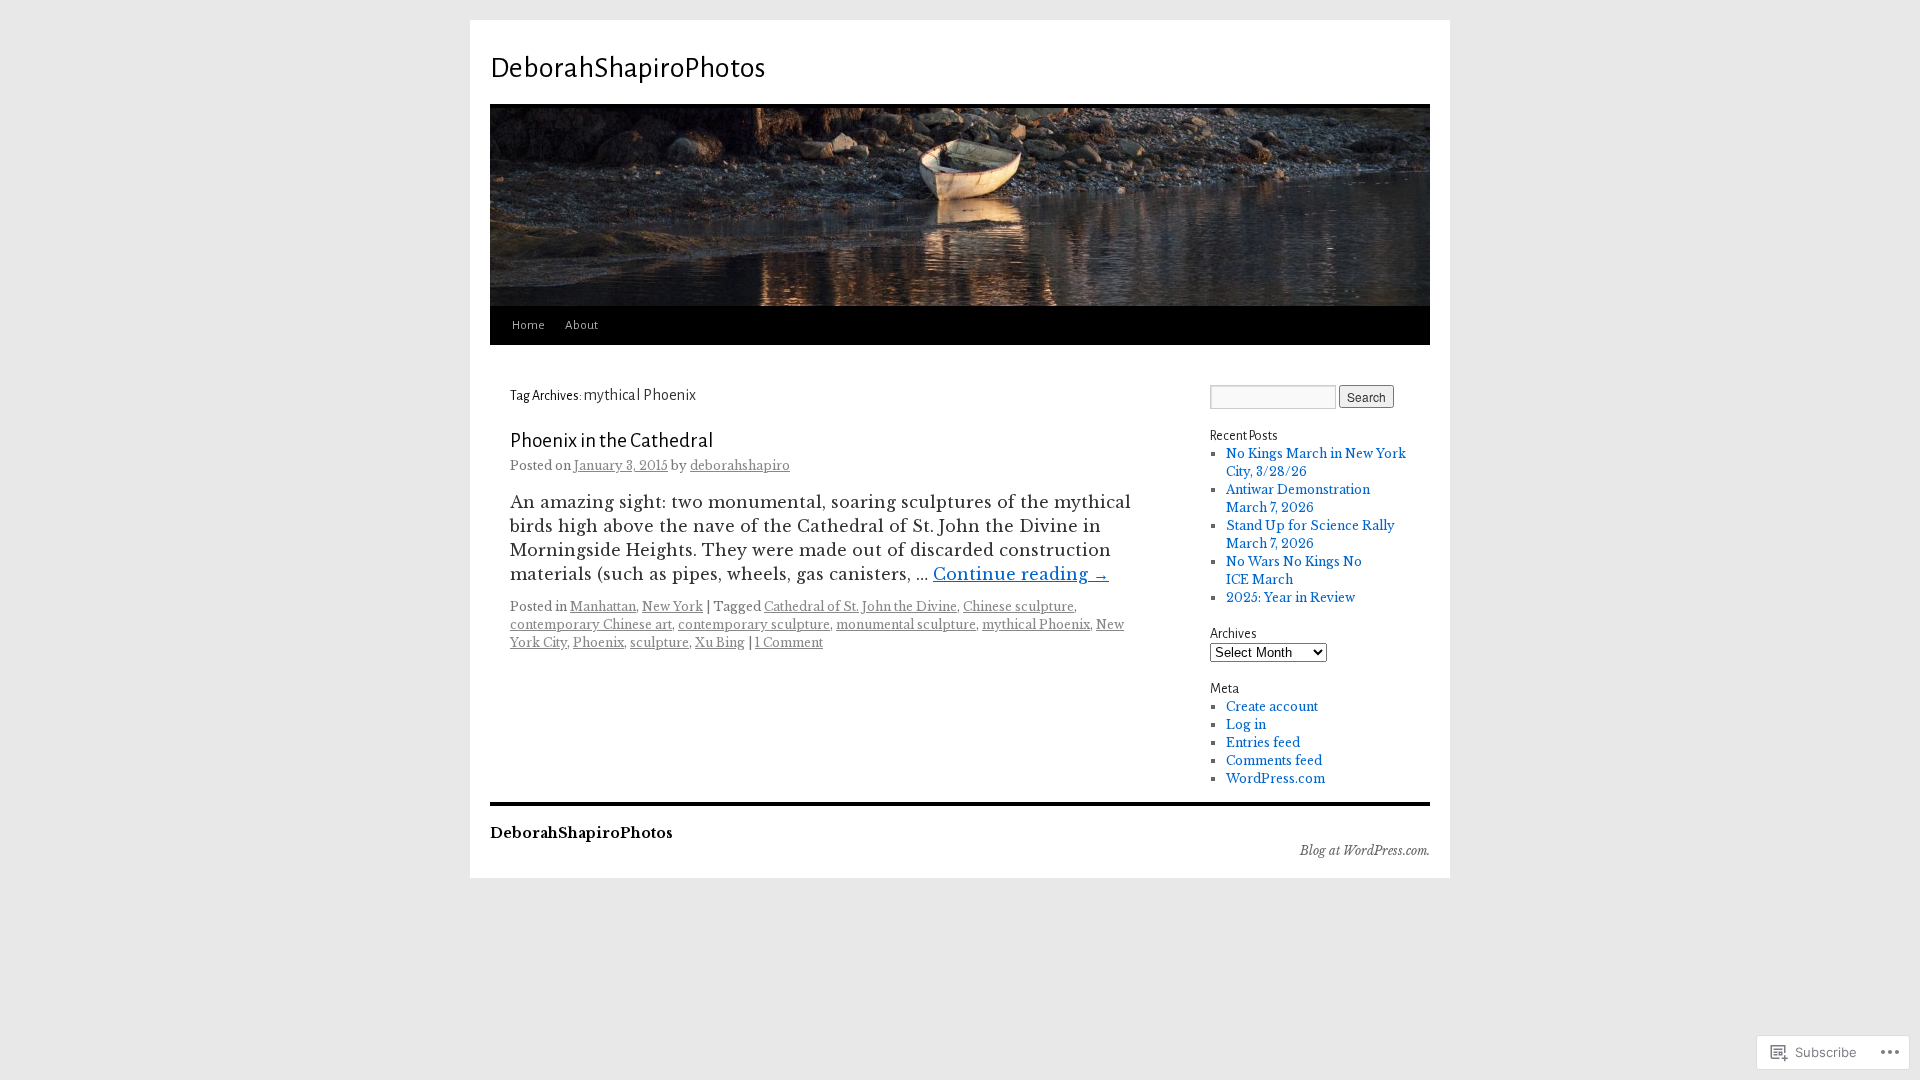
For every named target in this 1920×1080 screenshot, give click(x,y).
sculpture (659, 642)
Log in (1246, 724)
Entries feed (1263, 742)
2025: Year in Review (1290, 597)
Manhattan (603, 606)
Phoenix (598, 642)
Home (528, 325)
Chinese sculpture (1018, 606)
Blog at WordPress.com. (1365, 850)
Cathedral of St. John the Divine (860, 606)
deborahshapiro (740, 465)
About (581, 325)
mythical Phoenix (1036, 624)
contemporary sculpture (754, 624)
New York (672, 606)
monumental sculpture (906, 624)
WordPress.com (1275, 778)
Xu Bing (720, 642)
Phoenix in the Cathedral (611, 440)
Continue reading (1021, 574)
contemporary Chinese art (591, 624)
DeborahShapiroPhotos (627, 68)
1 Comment (789, 642)
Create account (1272, 706)
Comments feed (1274, 760)
